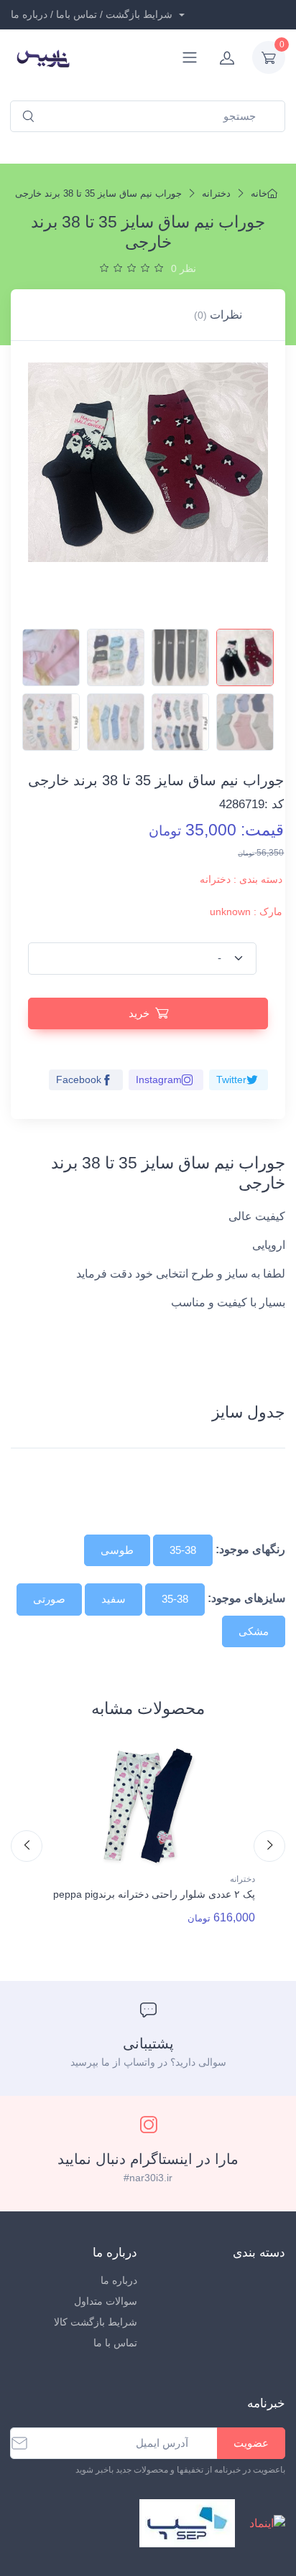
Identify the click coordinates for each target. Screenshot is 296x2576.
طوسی (117, 1550)
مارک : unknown (246, 912)
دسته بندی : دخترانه (241, 879)
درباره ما (119, 2280)
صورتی (49, 1599)
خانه (259, 193)
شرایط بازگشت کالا (96, 2322)
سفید (114, 1599)
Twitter (231, 1079)
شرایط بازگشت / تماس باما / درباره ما (93, 14)
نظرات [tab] (218, 315)
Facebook (79, 1079)
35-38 (183, 1550)
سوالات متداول (106, 2301)
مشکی (254, 1631)
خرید (139, 1013)
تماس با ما (115, 2343)
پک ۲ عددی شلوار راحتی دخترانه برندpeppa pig (154, 1894)
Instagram (159, 1079)
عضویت (251, 2443)
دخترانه (216, 193)
